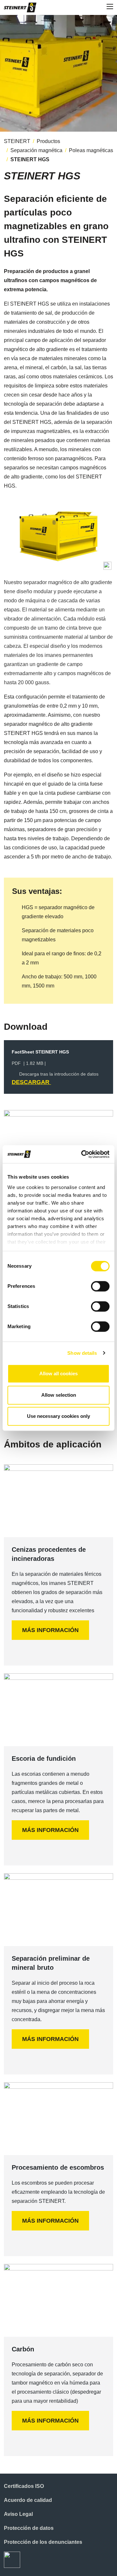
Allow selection (59, 1395)
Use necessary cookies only (58, 1416)
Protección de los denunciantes (43, 2542)
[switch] (100, 1286)
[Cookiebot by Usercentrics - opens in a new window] (83, 1154)
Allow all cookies (58, 1373)
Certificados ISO (24, 2486)
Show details (82, 1353)
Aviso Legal (18, 2514)
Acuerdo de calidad (28, 2500)
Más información (50, 1630)
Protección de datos (29, 2528)
